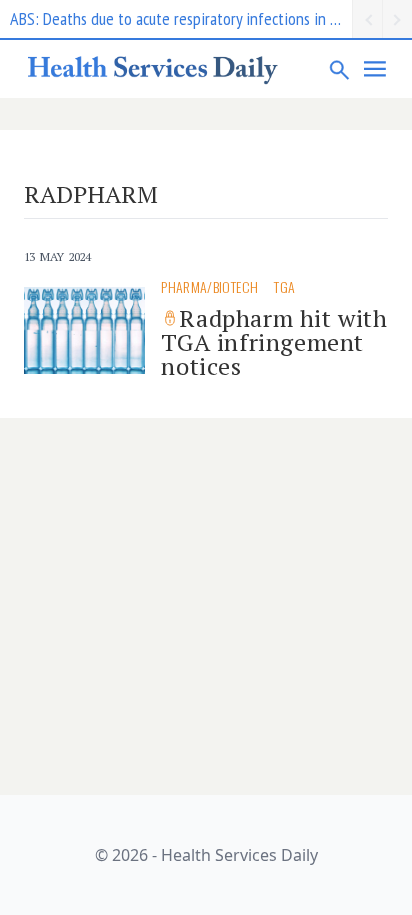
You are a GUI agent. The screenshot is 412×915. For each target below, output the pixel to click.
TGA (284, 286)
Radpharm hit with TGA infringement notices (274, 342)
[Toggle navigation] (376, 69)
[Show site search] (340, 69)
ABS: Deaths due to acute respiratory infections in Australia (181, 18)
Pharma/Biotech (209, 286)
